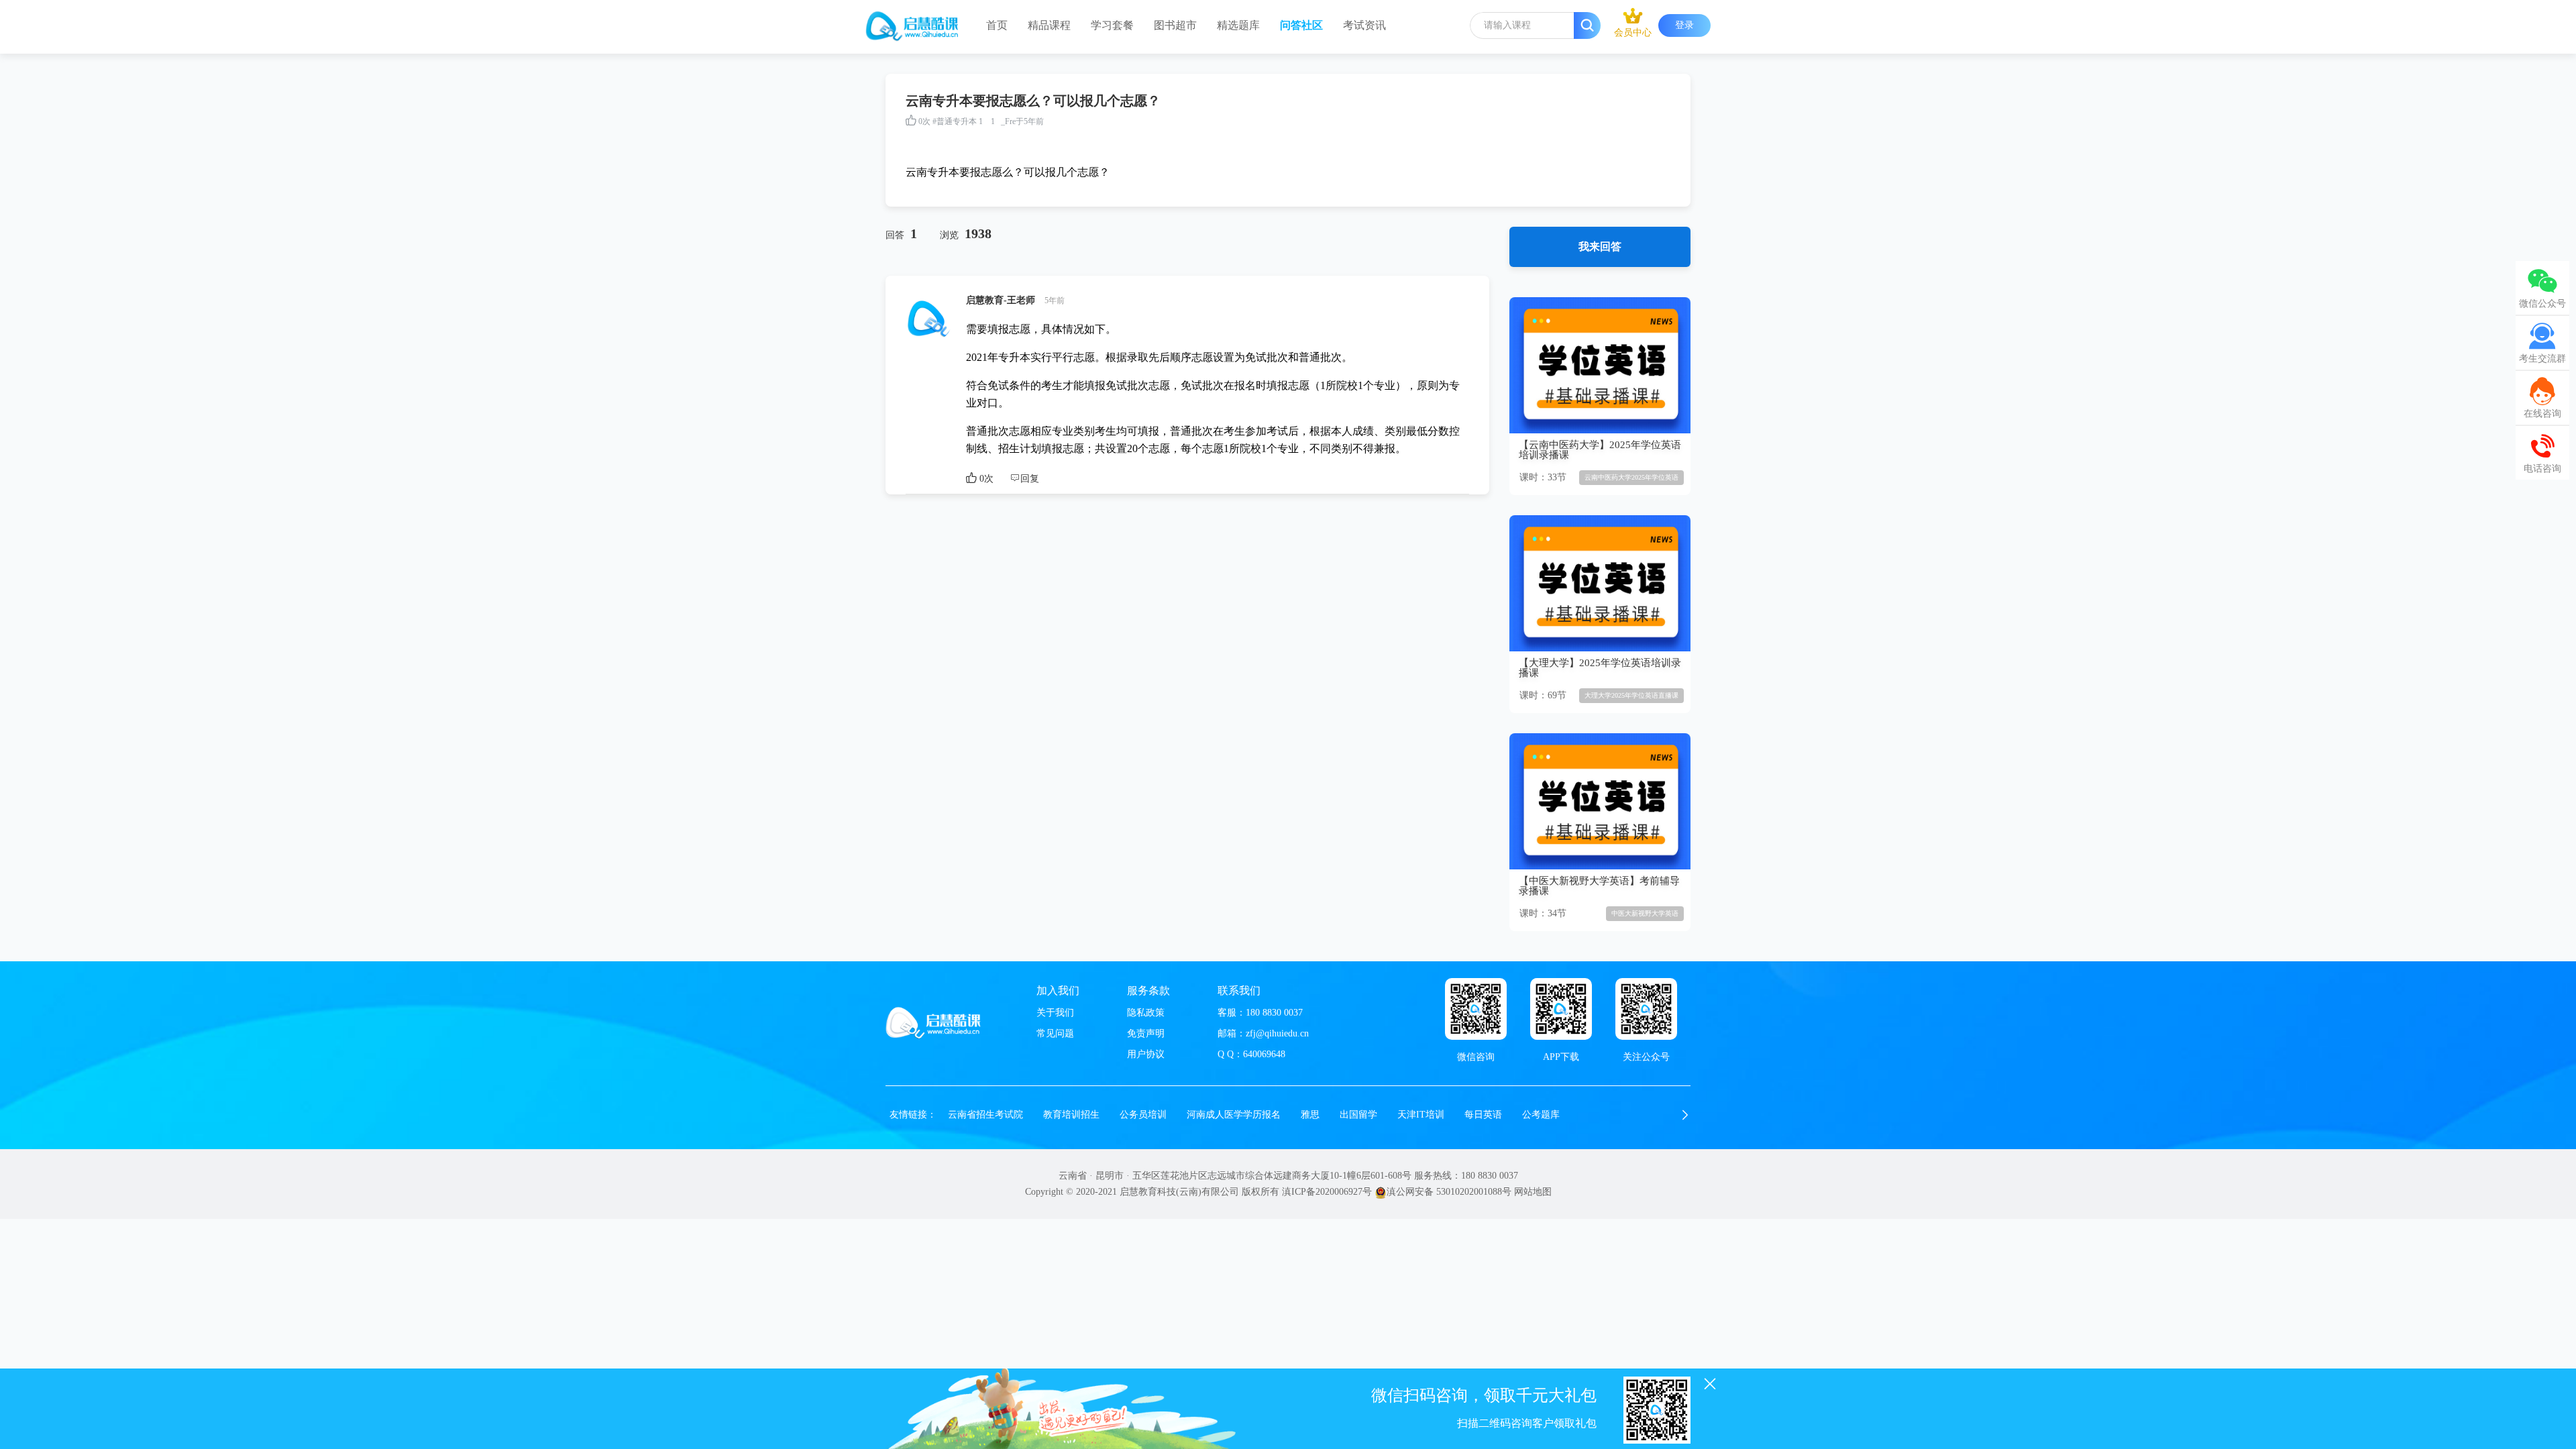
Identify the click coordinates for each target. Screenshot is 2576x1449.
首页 (997, 25)
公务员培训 (1143, 1115)
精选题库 (1238, 25)
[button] (1685, 1115)
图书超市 (1175, 25)
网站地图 (1533, 1192)
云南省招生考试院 (985, 1115)
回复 (1030, 479)
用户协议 (1146, 1054)
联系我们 (1239, 990)
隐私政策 (1146, 1013)
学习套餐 (1112, 25)
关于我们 (1055, 1013)
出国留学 (1358, 1115)
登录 (1684, 25)
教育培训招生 (1071, 1115)
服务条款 (1148, 990)
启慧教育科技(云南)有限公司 (1179, 1192)
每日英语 (1483, 1115)
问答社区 (1301, 25)
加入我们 (1058, 990)
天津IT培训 (1421, 1115)
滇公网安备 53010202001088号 (1449, 1192)
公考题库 (1541, 1115)
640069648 (1264, 1054)
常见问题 (1055, 1033)
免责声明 (1146, 1033)
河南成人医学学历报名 (1234, 1115)
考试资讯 (1364, 25)
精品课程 (1049, 25)
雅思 (1310, 1115)
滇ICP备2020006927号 (1327, 1192)
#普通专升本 (955, 121)
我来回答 (1600, 247)
